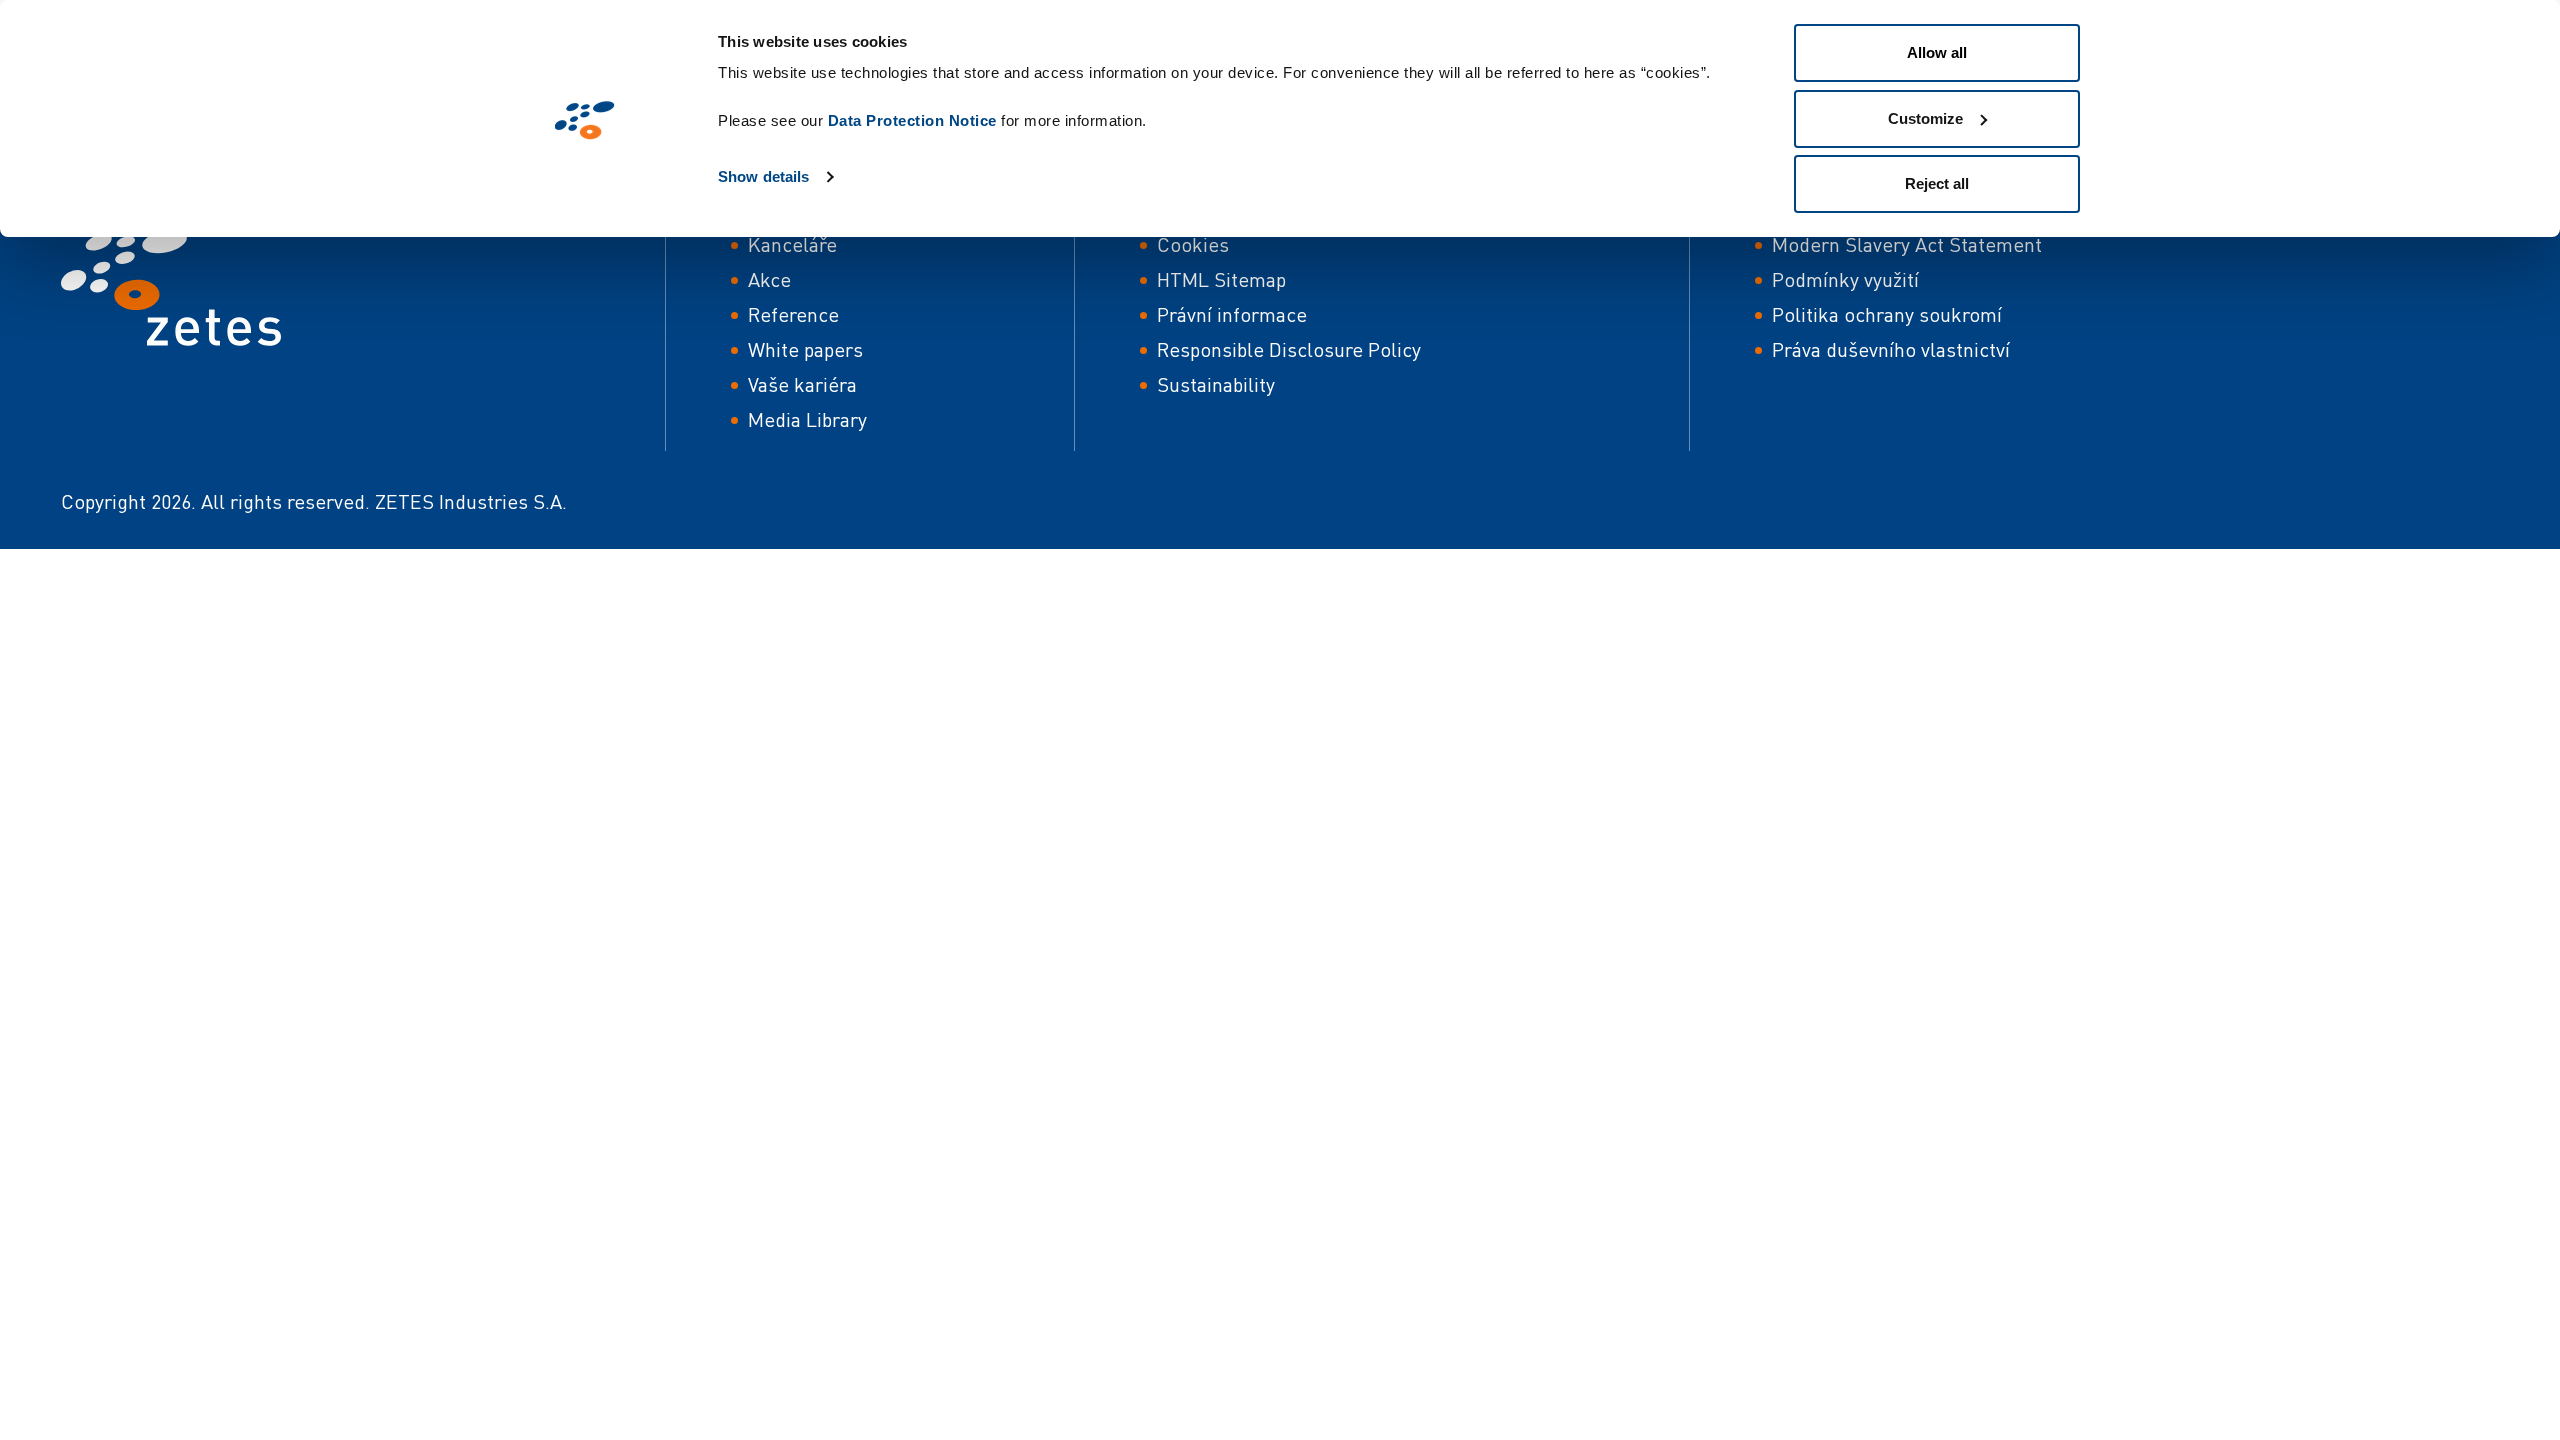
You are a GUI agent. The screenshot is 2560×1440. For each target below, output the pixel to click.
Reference (793, 314)
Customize (1925, 118)
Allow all (1937, 52)
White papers (805, 349)
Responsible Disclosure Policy (1289, 349)
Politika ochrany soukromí (1887, 314)
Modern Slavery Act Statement (1907, 244)
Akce (769, 279)
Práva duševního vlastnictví (1891, 349)
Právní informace (1232, 314)
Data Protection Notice (912, 120)
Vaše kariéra (802, 384)
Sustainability (1216, 384)
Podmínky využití (1845, 279)
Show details (763, 176)
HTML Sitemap (1221, 279)
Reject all (1937, 183)
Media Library (807, 419)
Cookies (1193, 244)
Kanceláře (792, 244)
